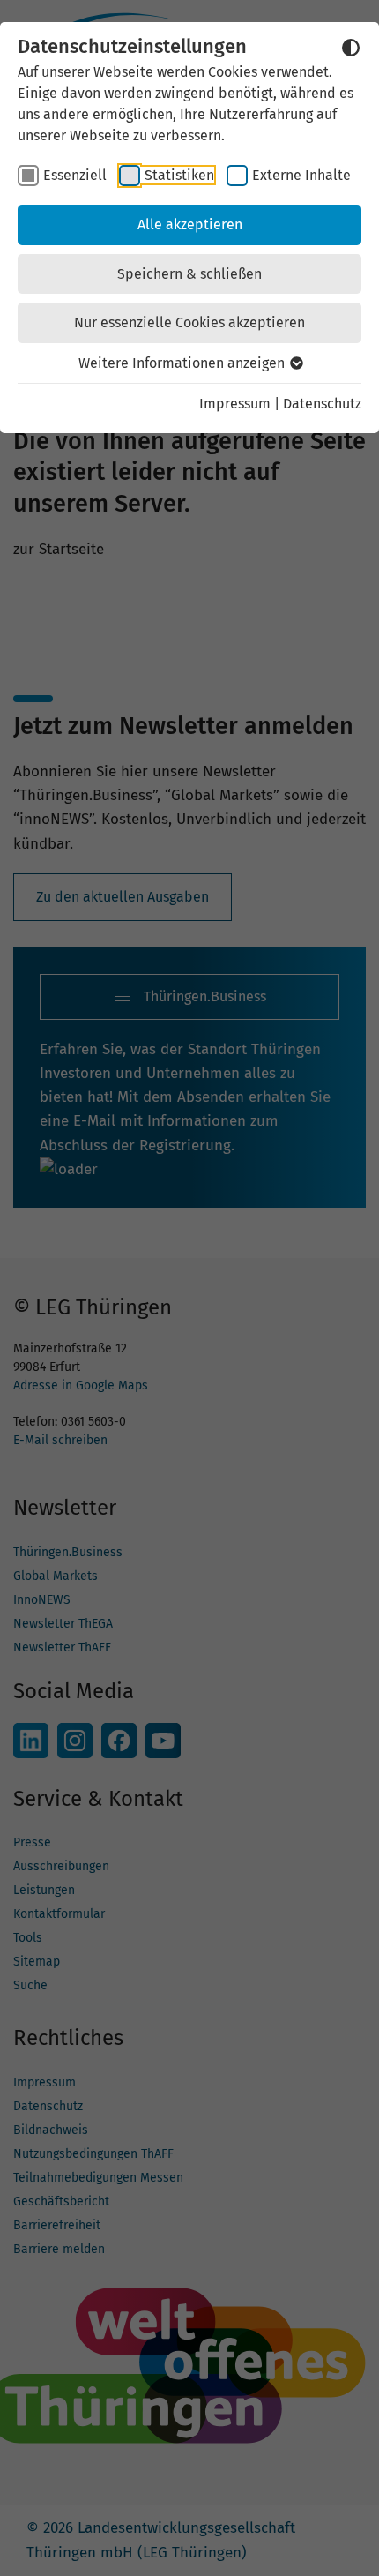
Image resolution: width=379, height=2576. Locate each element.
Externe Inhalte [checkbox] (301, 175)
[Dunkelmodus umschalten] (351, 48)
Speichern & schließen (189, 274)
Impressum (235, 404)
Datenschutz (322, 404)
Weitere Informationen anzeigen (183, 363)
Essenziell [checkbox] (75, 175)
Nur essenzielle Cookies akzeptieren (189, 322)
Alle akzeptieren (190, 225)
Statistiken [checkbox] (179, 175)
